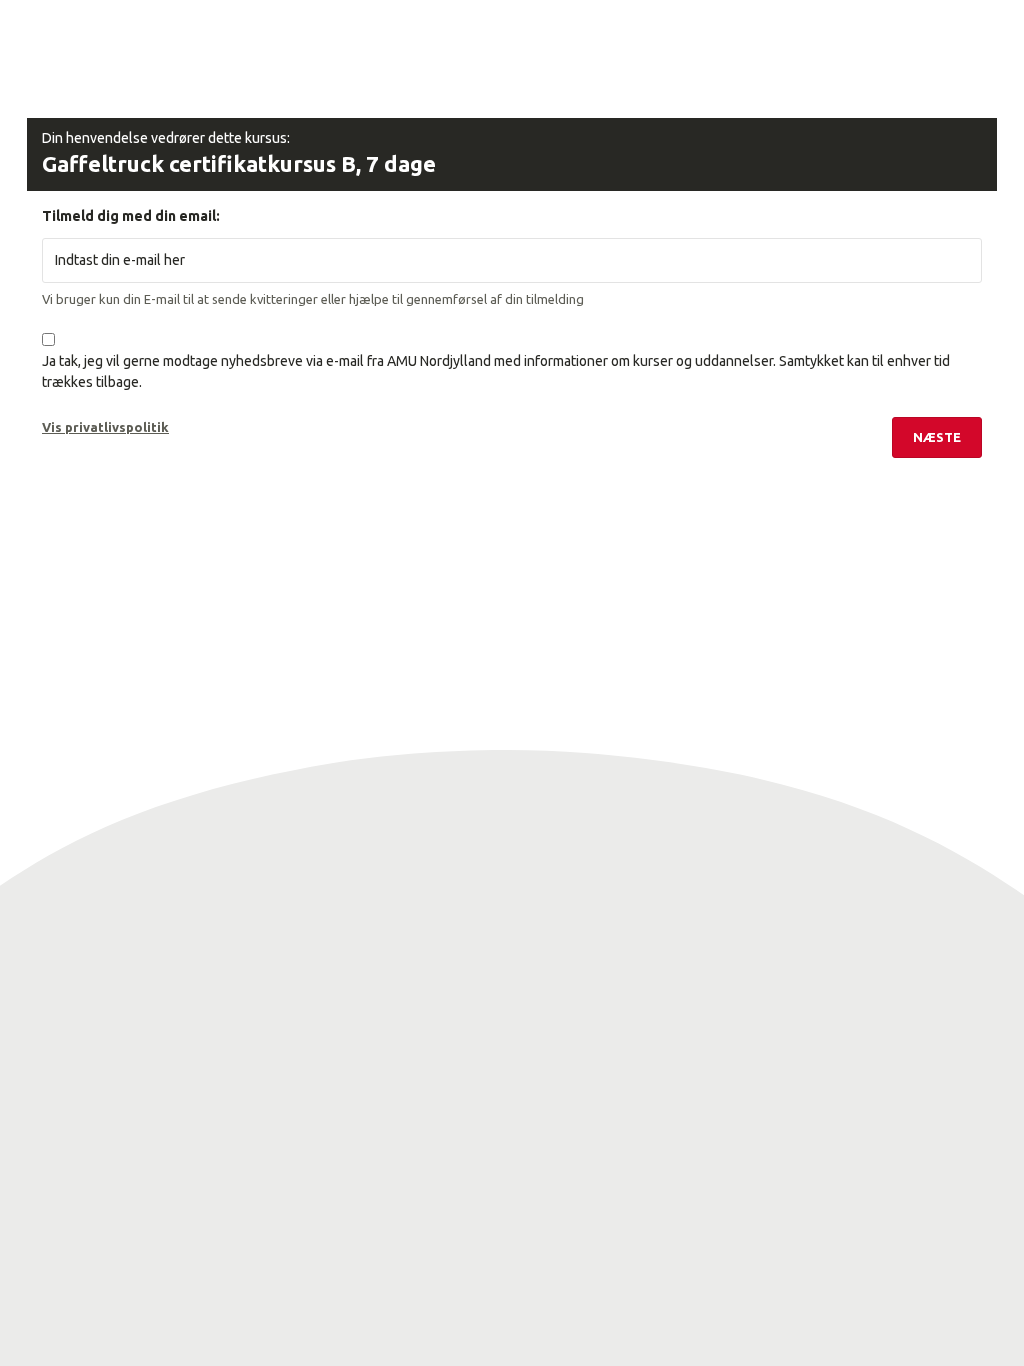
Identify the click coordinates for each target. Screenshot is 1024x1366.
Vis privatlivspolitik (105, 427)
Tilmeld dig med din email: (131, 216)
